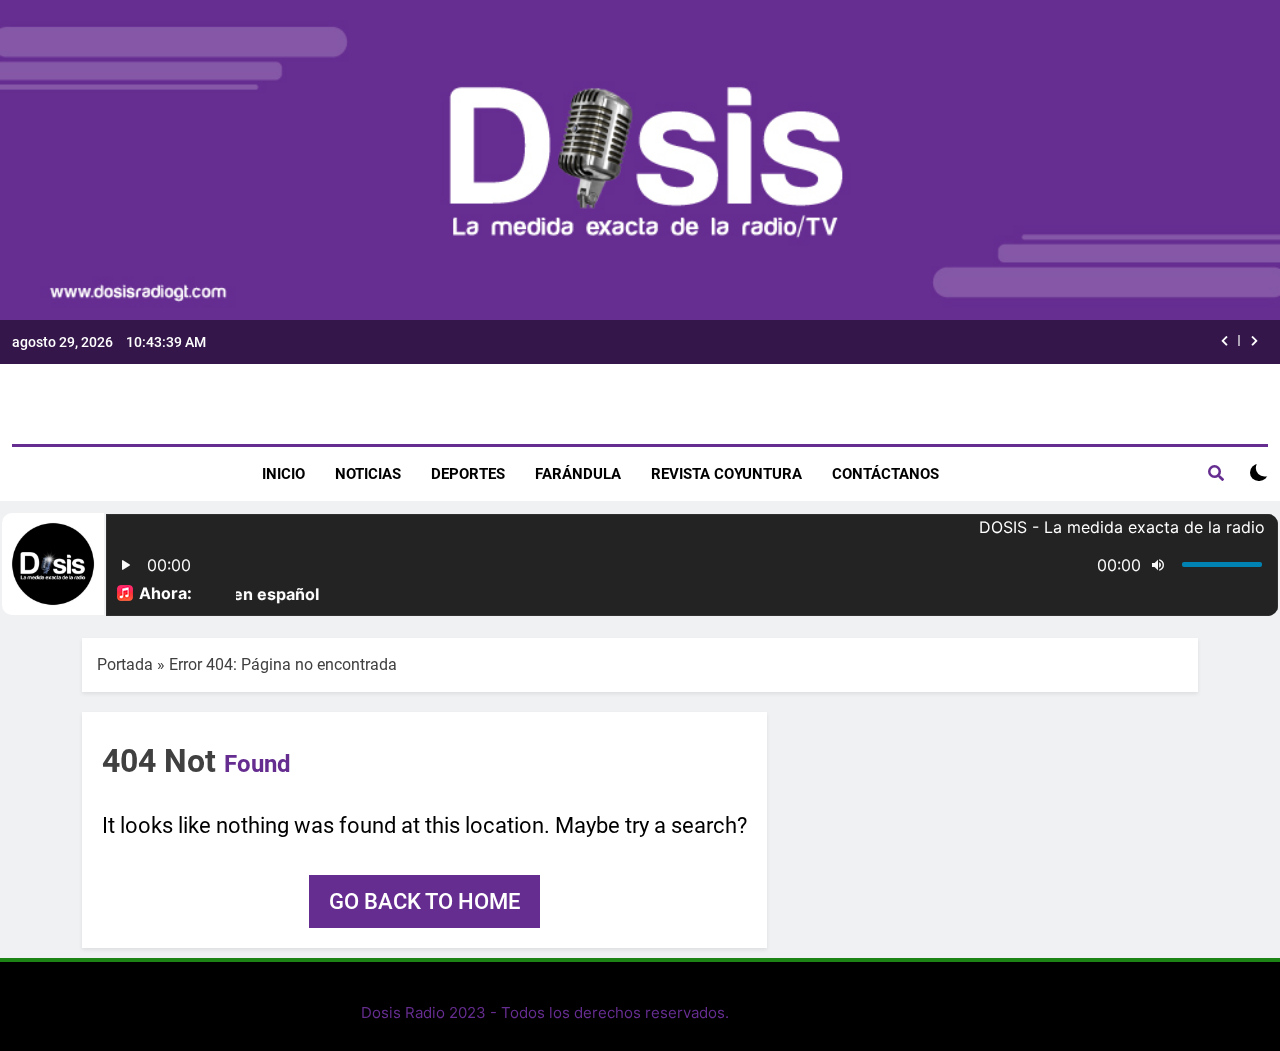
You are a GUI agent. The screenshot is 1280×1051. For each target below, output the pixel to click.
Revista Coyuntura (726, 474)
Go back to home (424, 901)
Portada (125, 664)
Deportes (468, 474)
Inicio (283, 474)
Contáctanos (885, 474)
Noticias (368, 474)
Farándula (578, 474)
